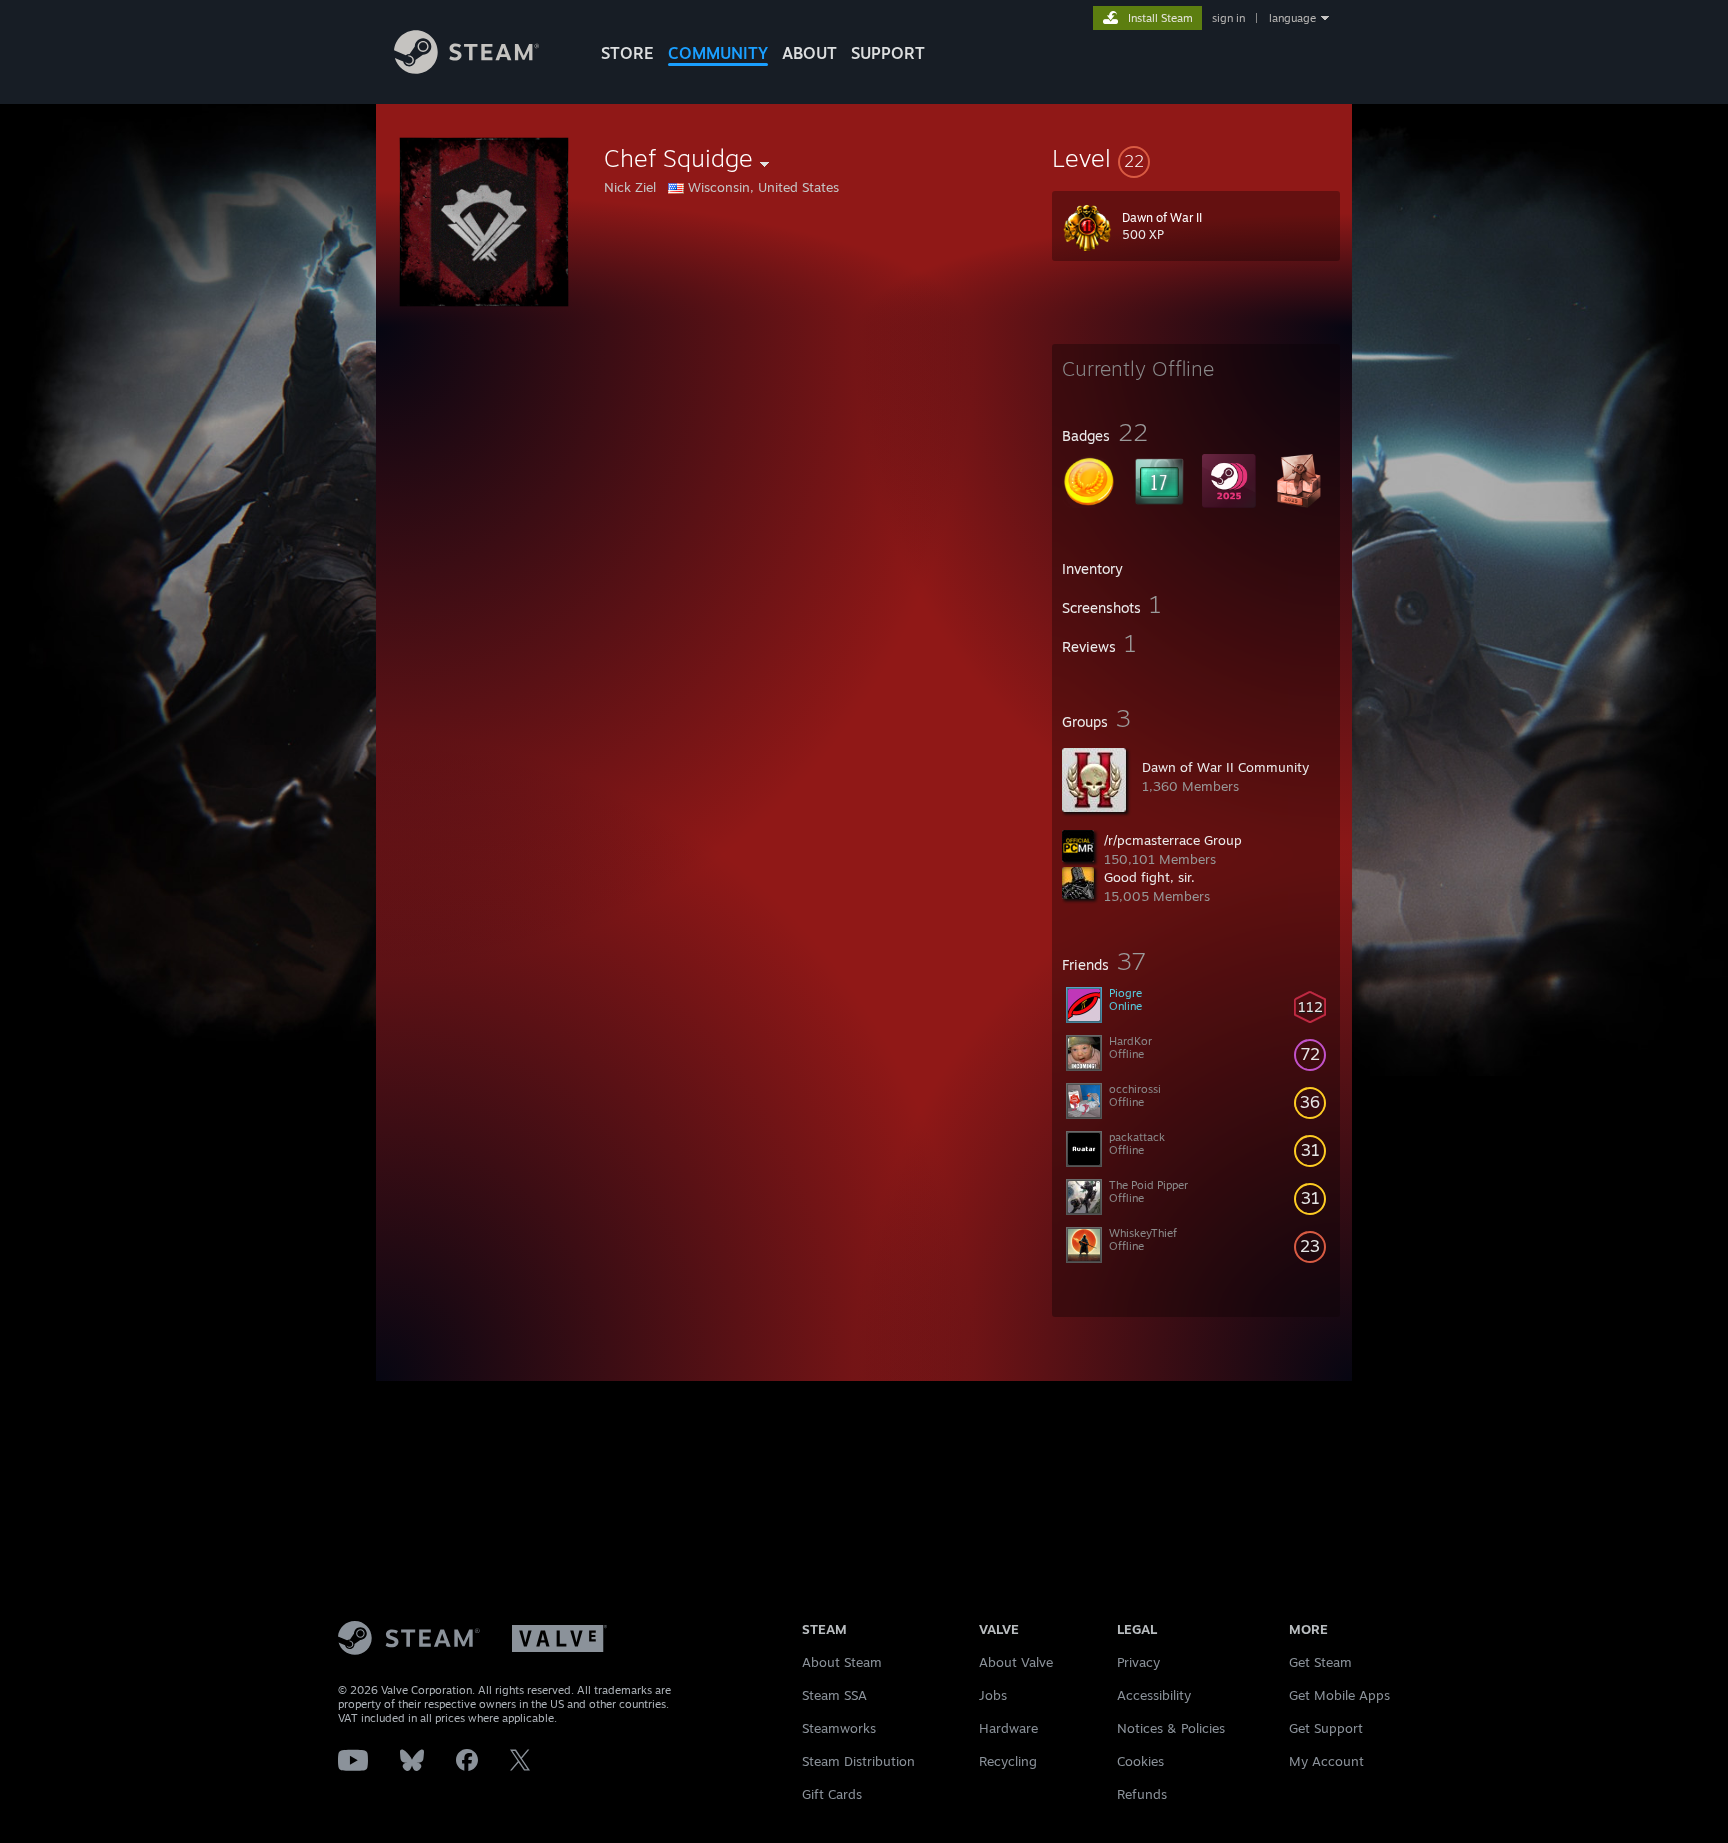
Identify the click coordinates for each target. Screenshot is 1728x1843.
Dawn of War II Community (1225, 767)
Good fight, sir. (1149, 877)
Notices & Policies (1171, 1728)
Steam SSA (834, 1695)
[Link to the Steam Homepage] (466, 68)
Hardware (1008, 1728)
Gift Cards (832, 1794)
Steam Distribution (858, 1761)
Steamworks (839, 1728)
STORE (627, 53)
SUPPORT (888, 53)
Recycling (1008, 1761)
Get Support (1326, 1728)
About (809, 53)
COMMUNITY (718, 53)
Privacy (1138, 1662)
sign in (1228, 18)
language (1292, 18)
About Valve (1016, 1662)
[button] (1196, 158)
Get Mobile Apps (1339, 1695)
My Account (1326, 1761)
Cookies (1140, 1761)
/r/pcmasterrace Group (1173, 840)
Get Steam (1320, 1662)
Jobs (993, 1695)
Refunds (1142, 1794)
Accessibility (1154, 1695)
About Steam (842, 1662)
